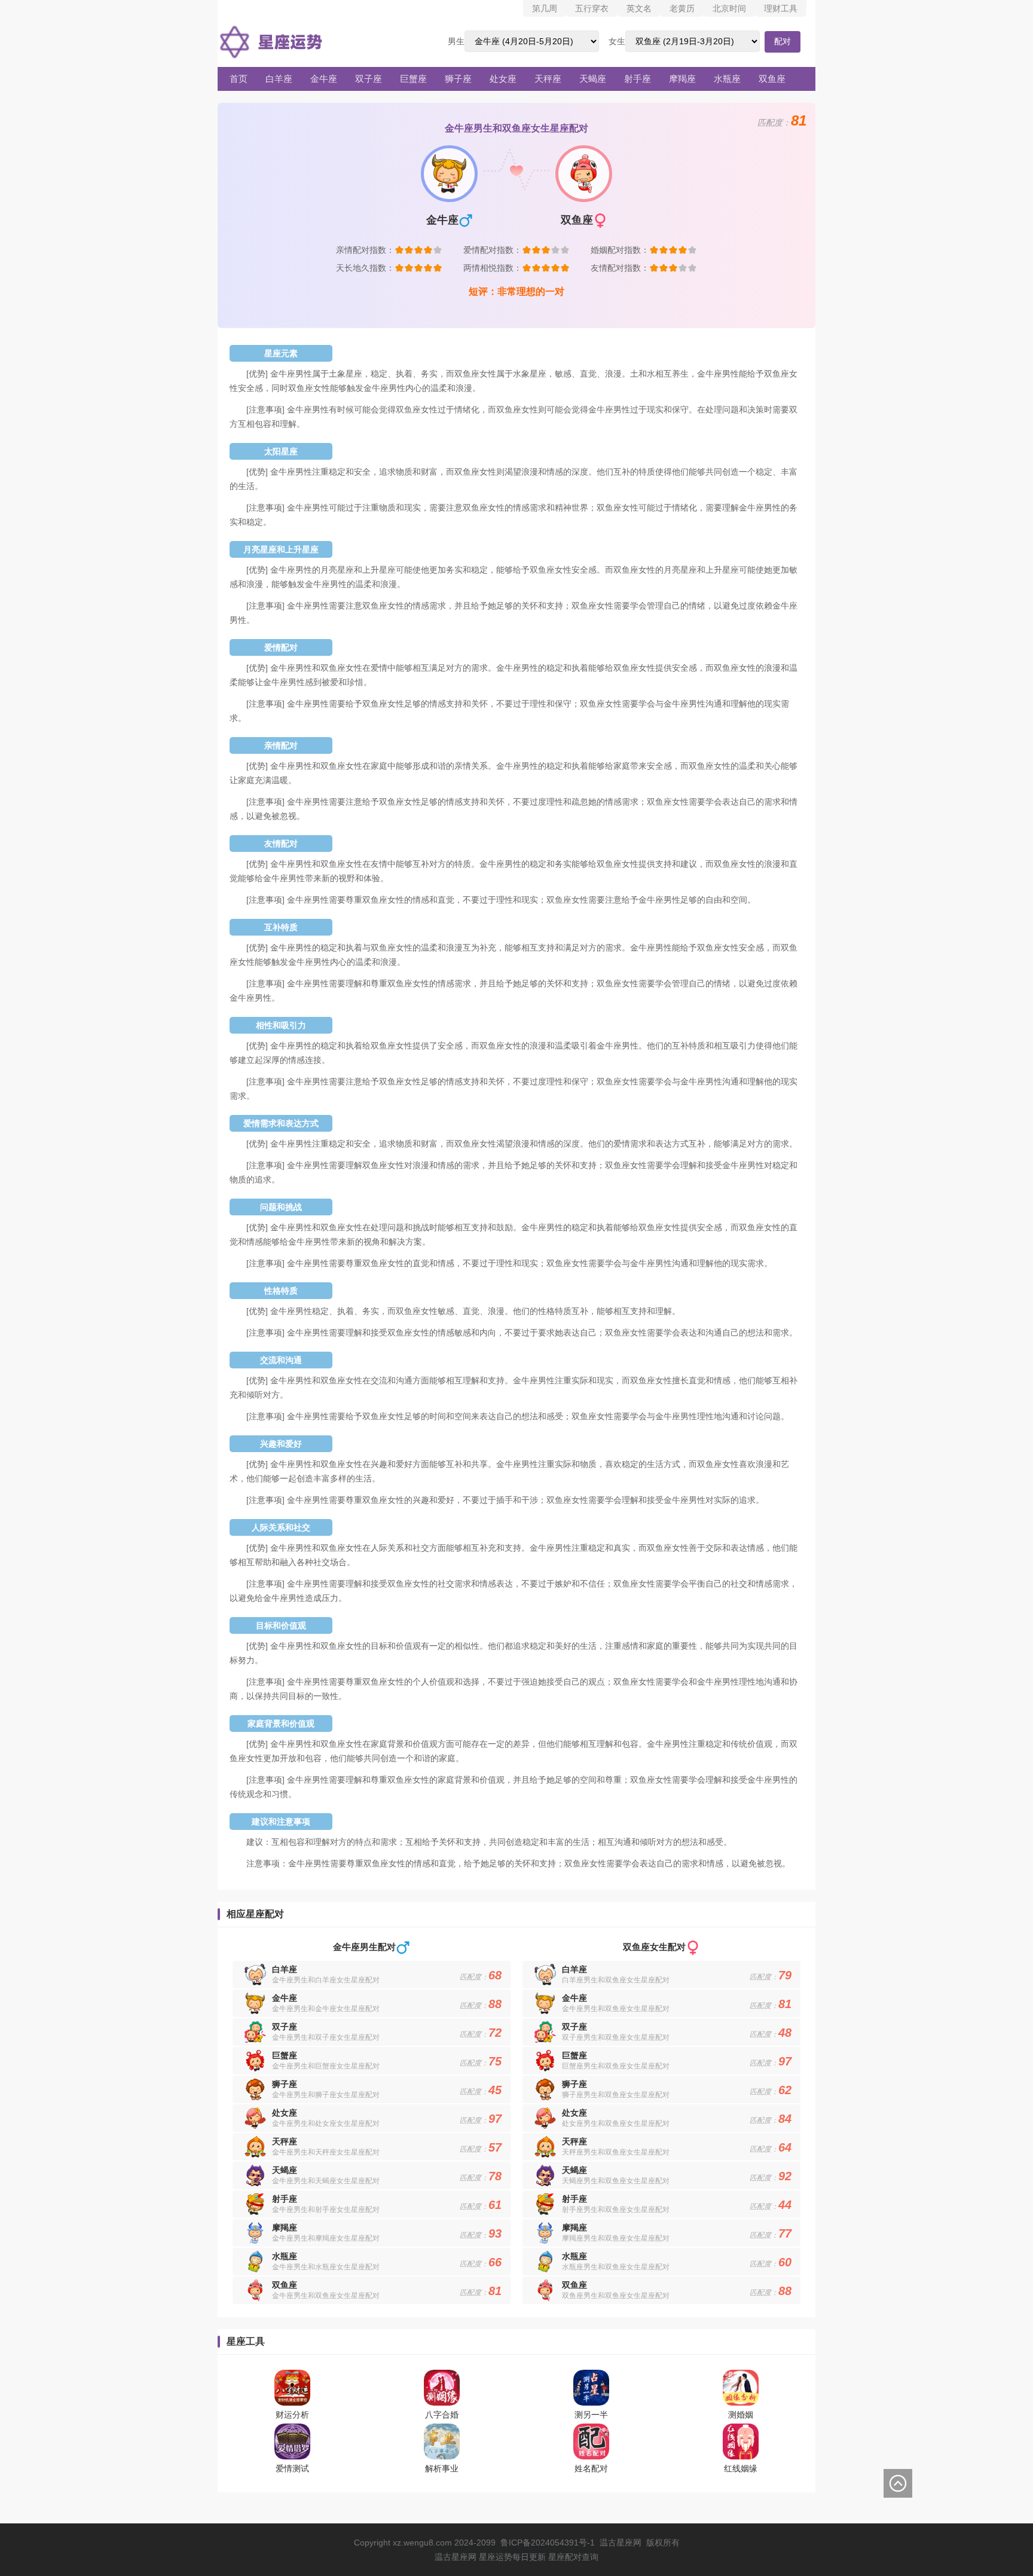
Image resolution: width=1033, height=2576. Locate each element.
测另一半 (591, 2415)
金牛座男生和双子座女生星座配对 (326, 2037)
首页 (239, 79)
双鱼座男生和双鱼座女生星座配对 (616, 2296)
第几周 (545, 8)
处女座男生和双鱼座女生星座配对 (616, 2123)
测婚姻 (741, 2415)
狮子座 (458, 79)
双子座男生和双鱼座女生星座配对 (616, 2037)
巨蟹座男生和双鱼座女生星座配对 (616, 2066)
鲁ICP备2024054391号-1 (548, 2543)
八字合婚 (442, 2415)
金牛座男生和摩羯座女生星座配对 (326, 2238)
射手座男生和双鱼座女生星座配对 (616, 2210)
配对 (783, 41)
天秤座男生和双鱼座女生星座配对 (616, 2152)
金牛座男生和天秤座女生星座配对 (326, 2152)
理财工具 (781, 8)
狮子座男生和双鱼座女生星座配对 (616, 2095)
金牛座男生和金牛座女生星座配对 (326, 2009)
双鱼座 (772, 79)
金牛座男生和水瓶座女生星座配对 (326, 2267)
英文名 (639, 8)
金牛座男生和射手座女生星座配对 (326, 2210)
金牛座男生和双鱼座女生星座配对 (326, 2296)
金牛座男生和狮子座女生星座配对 (326, 2095)
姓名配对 (591, 2468)
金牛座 (324, 79)
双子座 (369, 79)
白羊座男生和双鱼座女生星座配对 (616, 1980)
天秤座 (548, 79)
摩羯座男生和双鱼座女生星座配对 (616, 2238)
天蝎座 (593, 79)
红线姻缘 (741, 2468)
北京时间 (729, 8)
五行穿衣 (592, 8)
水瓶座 (727, 79)
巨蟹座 (413, 79)
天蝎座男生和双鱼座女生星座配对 (616, 2181)
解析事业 (442, 2468)
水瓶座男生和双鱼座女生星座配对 (616, 2267)
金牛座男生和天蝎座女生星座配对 (326, 2181)
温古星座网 (621, 2543)
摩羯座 (682, 79)
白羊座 (279, 79)
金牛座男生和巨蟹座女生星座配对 (326, 2066)
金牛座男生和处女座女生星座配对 (326, 2123)
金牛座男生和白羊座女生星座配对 (326, 1980)
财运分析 (292, 2415)
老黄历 (682, 8)
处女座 (503, 79)
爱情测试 (292, 2468)
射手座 (638, 79)
